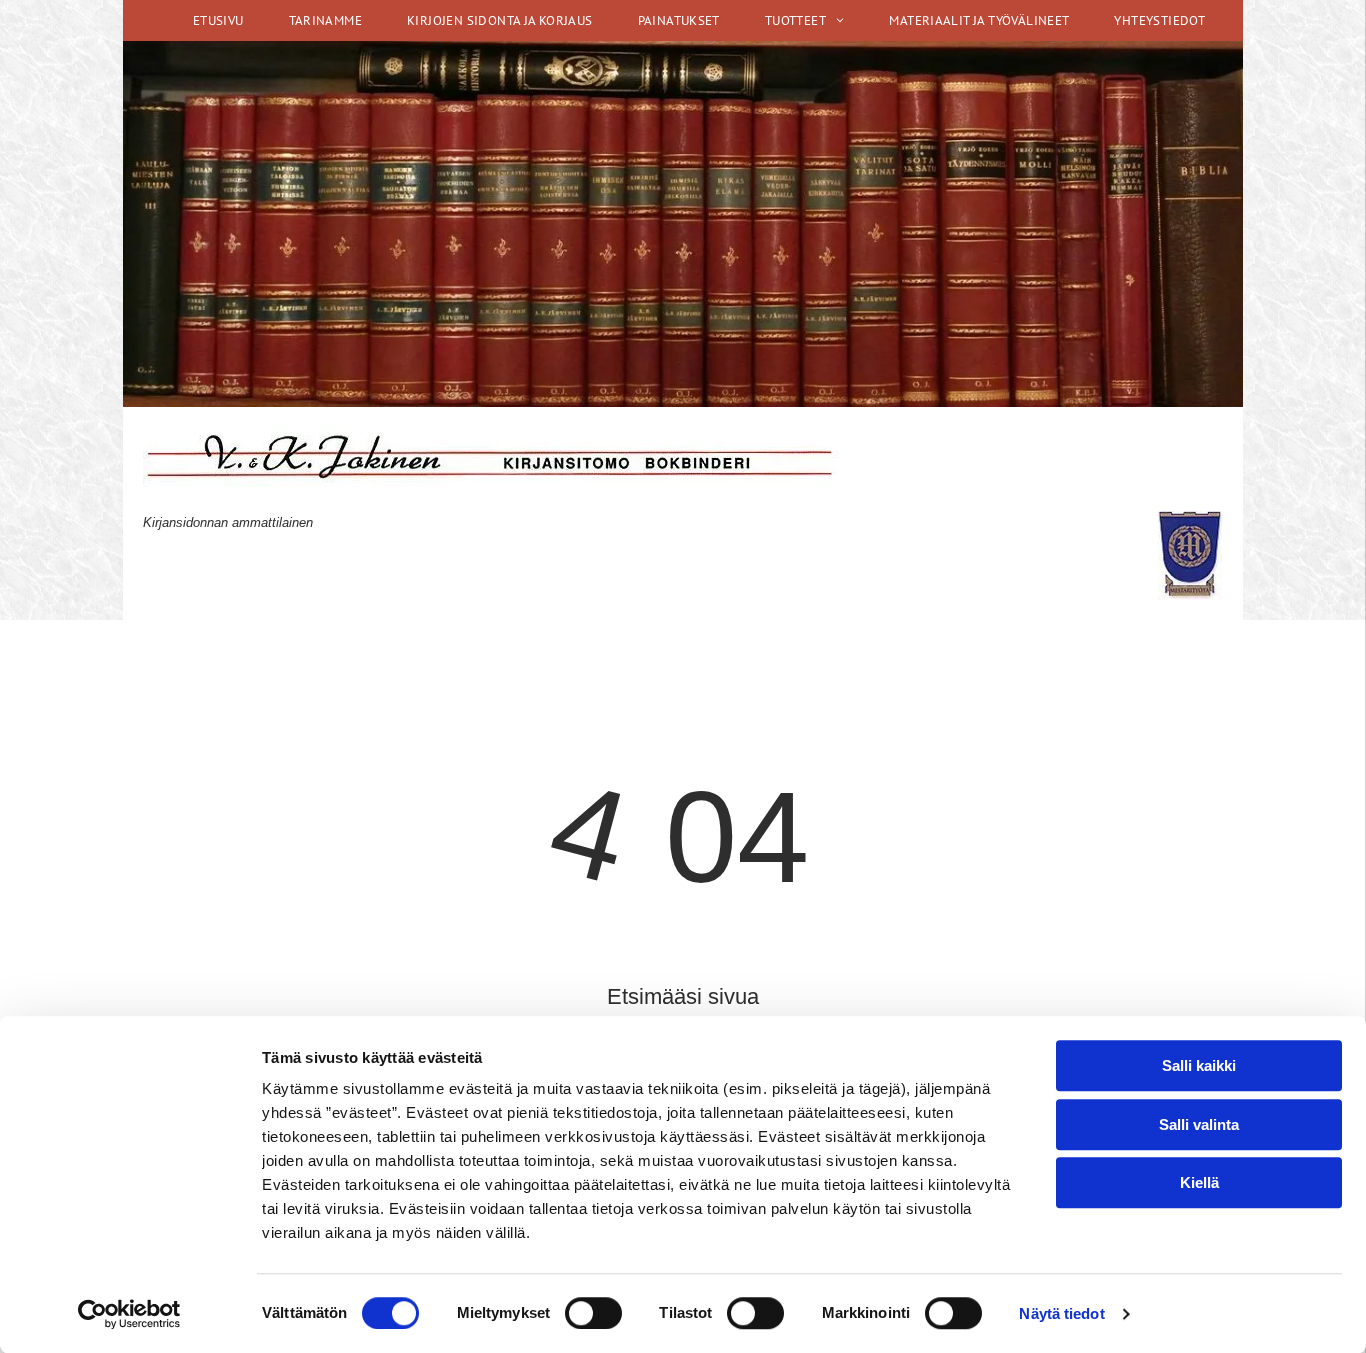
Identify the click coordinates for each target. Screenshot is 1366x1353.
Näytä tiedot (1061, 1313)
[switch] (593, 1313)
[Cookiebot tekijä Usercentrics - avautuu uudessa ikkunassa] (129, 1314)
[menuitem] (226, 20)
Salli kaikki (1199, 1065)
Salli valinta (1199, 1124)
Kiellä (1199, 1182)
